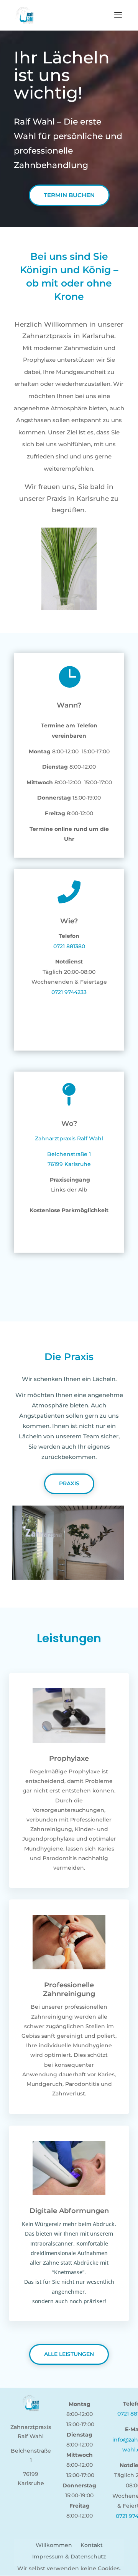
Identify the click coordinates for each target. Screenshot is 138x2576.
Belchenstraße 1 (69, 1154)
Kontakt (92, 2545)
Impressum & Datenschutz (69, 2557)
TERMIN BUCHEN (69, 195)
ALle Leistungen (69, 2354)
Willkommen (54, 2545)
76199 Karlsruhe (69, 1164)
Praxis (69, 1483)
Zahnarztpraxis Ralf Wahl (69, 1138)
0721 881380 (69, 946)
